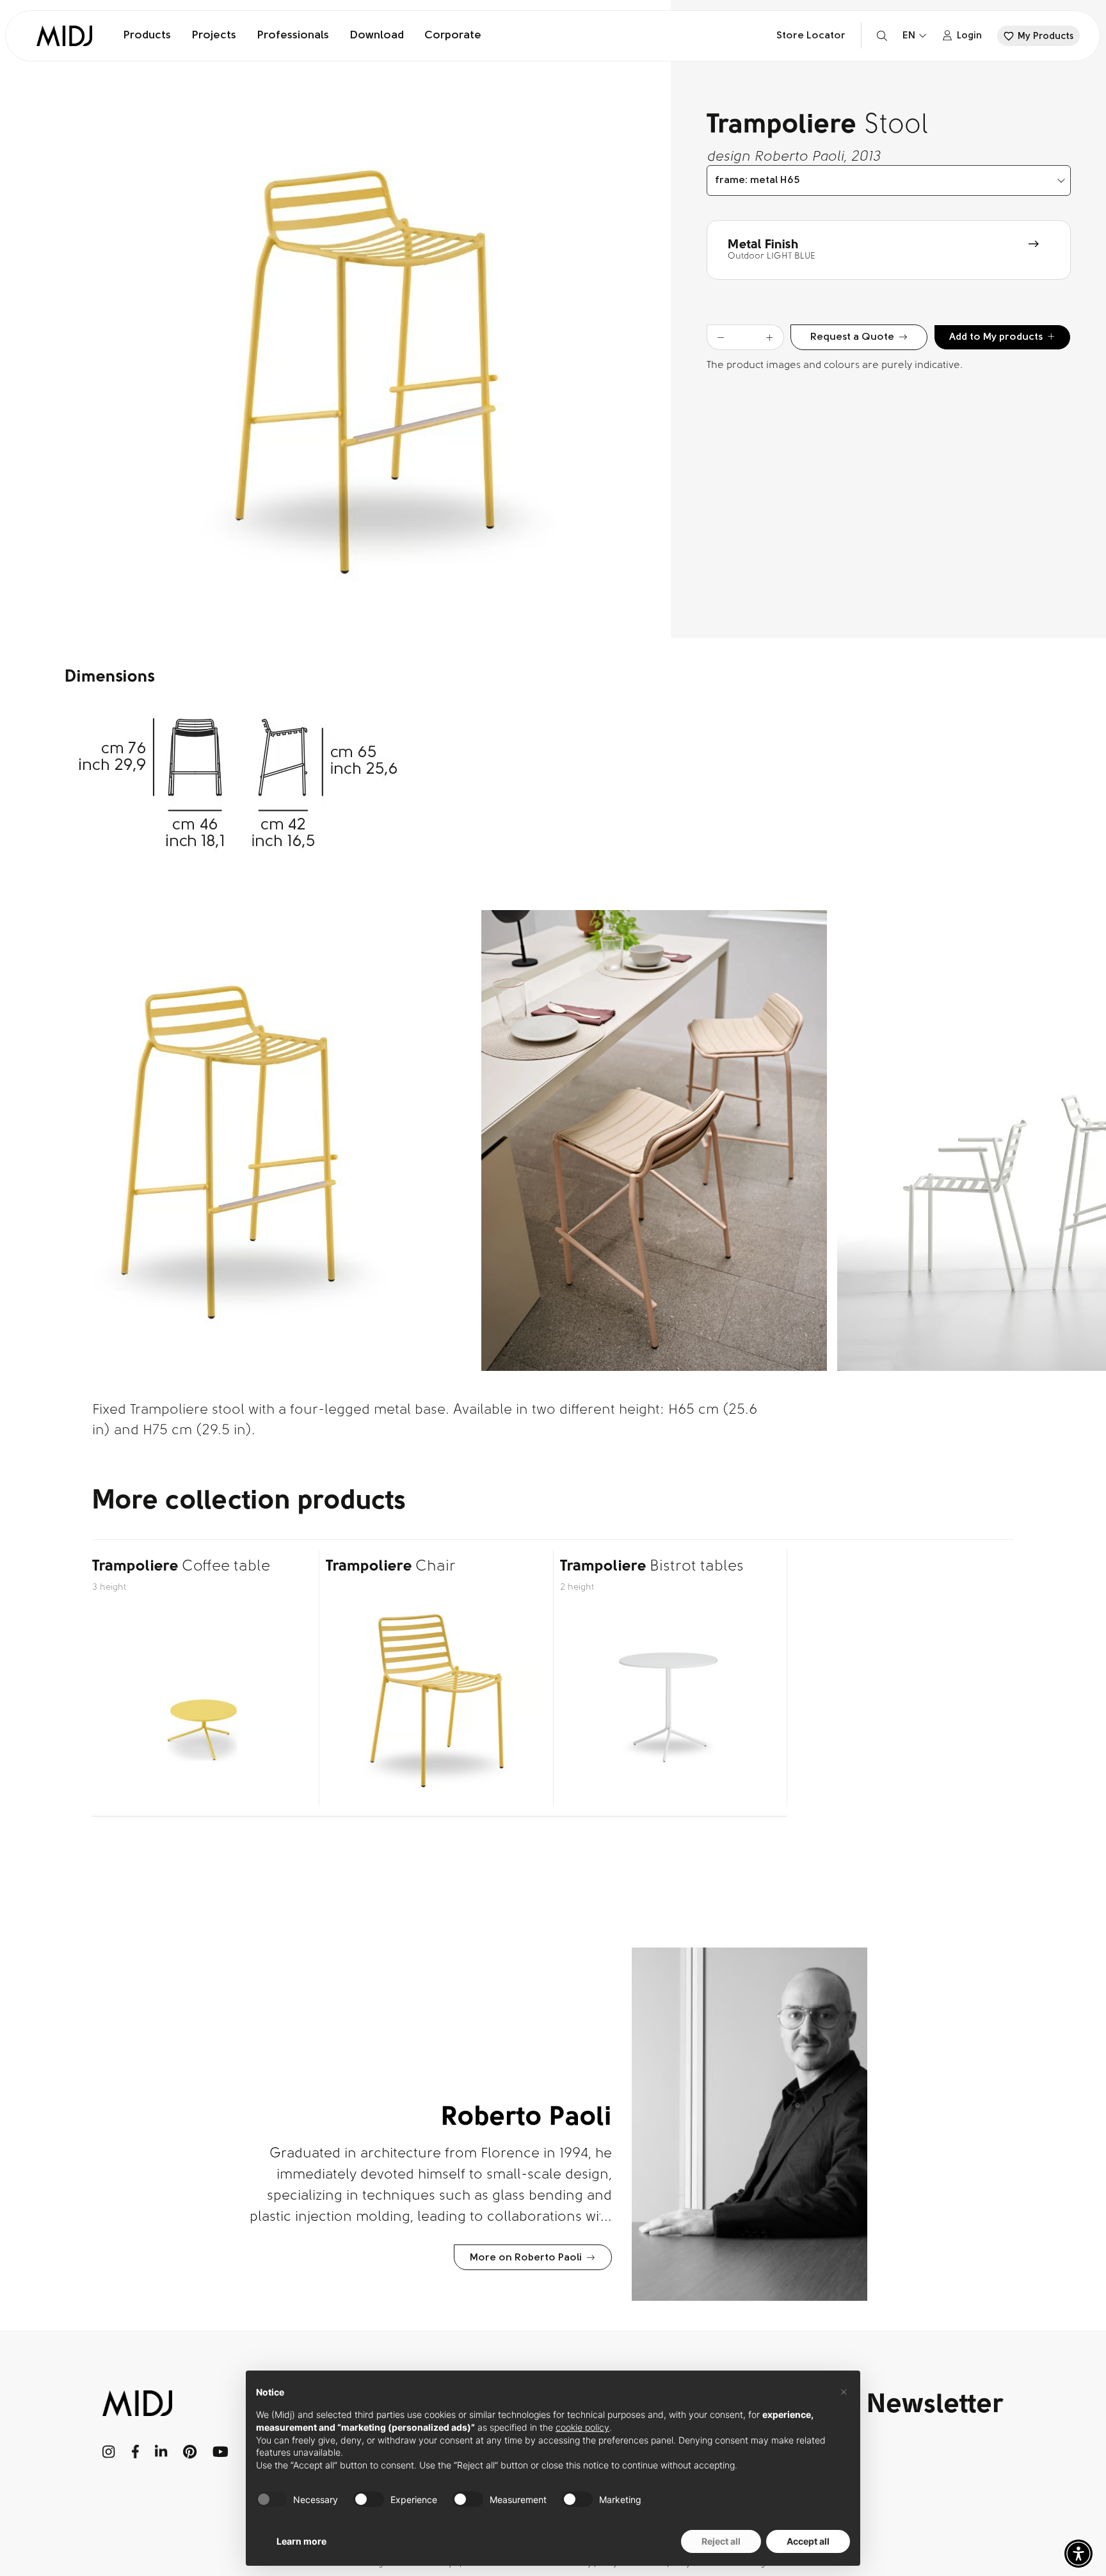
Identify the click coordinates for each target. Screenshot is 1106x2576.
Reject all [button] (721, 2541)
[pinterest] (190, 2452)
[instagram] (109, 2452)
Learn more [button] (301, 2541)
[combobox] (889, 180)
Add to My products (996, 337)
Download (377, 36)
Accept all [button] (808, 2541)
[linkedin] (161, 2452)
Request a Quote (852, 337)
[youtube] (220, 2452)
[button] (1078, 2554)
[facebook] (135, 2452)
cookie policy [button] (582, 2427)
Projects (214, 36)
